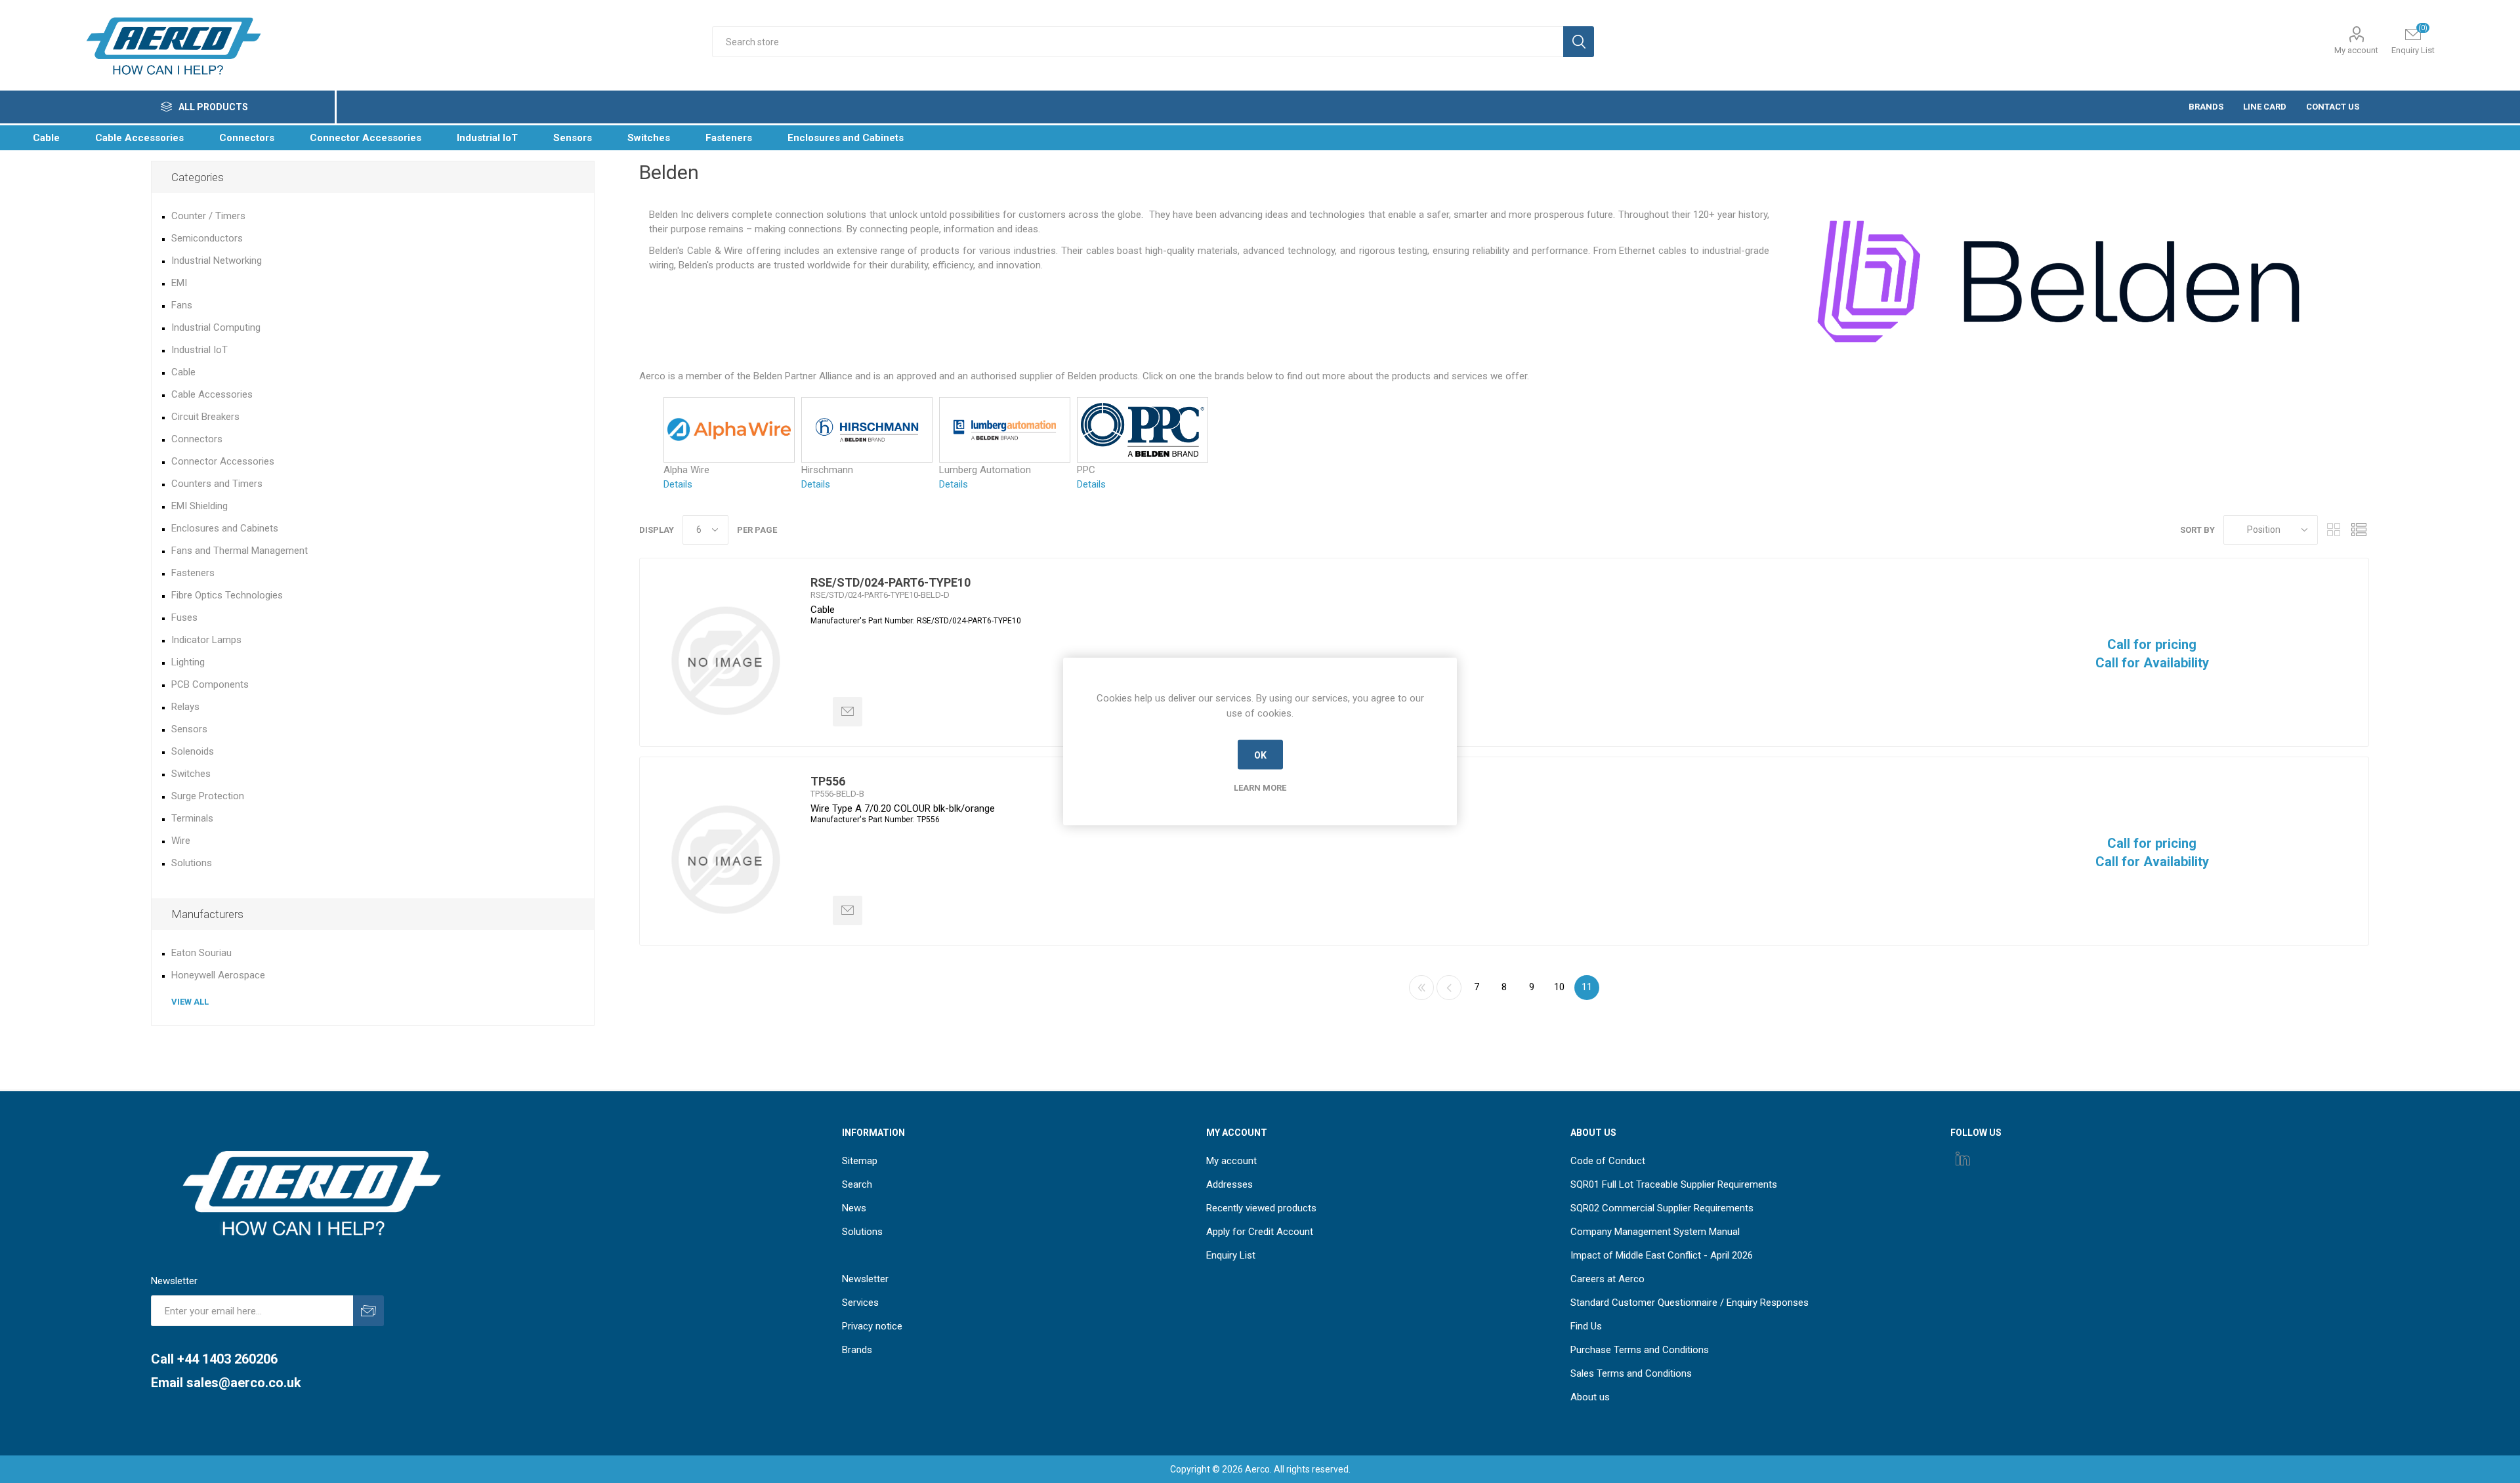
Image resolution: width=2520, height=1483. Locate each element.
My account (2356, 50)
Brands (857, 1350)
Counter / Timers (208, 216)
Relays (185, 707)
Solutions (192, 863)
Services (860, 1303)
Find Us (1586, 1326)
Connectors (197, 439)
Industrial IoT (199, 350)
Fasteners (193, 573)
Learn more (1260, 788)
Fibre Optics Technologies (227, 595)
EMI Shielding (199, 506)
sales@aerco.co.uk (244, 1383)
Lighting (188, 662)
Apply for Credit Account (1260, 1232)
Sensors (189, 729)
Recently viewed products (1261, 1208)
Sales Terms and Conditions (1631, 1373)
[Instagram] (1963, 1158)
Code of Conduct (1608, 1161)
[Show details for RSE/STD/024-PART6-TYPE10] (725, 661)
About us (1590, 1397)
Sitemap (860, 1161)
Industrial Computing (216, 327)
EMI (179, 283)
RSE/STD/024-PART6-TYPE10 (891, 582)
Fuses (184, 617)
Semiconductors (207, 238)
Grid (2334, 530)
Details (678, 484)
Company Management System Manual (1655, 1232)
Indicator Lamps (206, 640)
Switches (191, 774)
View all (190, 1002)
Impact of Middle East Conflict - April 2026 (1662, 1255)
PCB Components (210, 684)
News (854, 1208)
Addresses (1229, 1184)
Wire (181, 841)
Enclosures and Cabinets (225, 528)
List (2359, 530)
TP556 (828, 781)
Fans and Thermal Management (240, 551)
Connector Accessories (223, 461)
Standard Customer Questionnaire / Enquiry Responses (1690, 1303)
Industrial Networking (217, 261)
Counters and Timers (217, 484)
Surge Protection (208, 796)
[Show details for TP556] (725, 860)
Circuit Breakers (205, 417)
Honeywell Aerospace (218, 975)
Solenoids (193, 751)
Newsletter (865, 1279)
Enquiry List (1231, 1255)
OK (1260, 755)
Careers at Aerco (1607, 1279)
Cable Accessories (212, 394)
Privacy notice (872, 1326)
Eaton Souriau (201, 953)
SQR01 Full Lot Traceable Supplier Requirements (1674, 1184)
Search (857, 1184)
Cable (183, 372)
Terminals (192, 818)
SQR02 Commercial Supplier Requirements (1662, 1208)
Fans (182, 305)
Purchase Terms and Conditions (1640, 1350)
